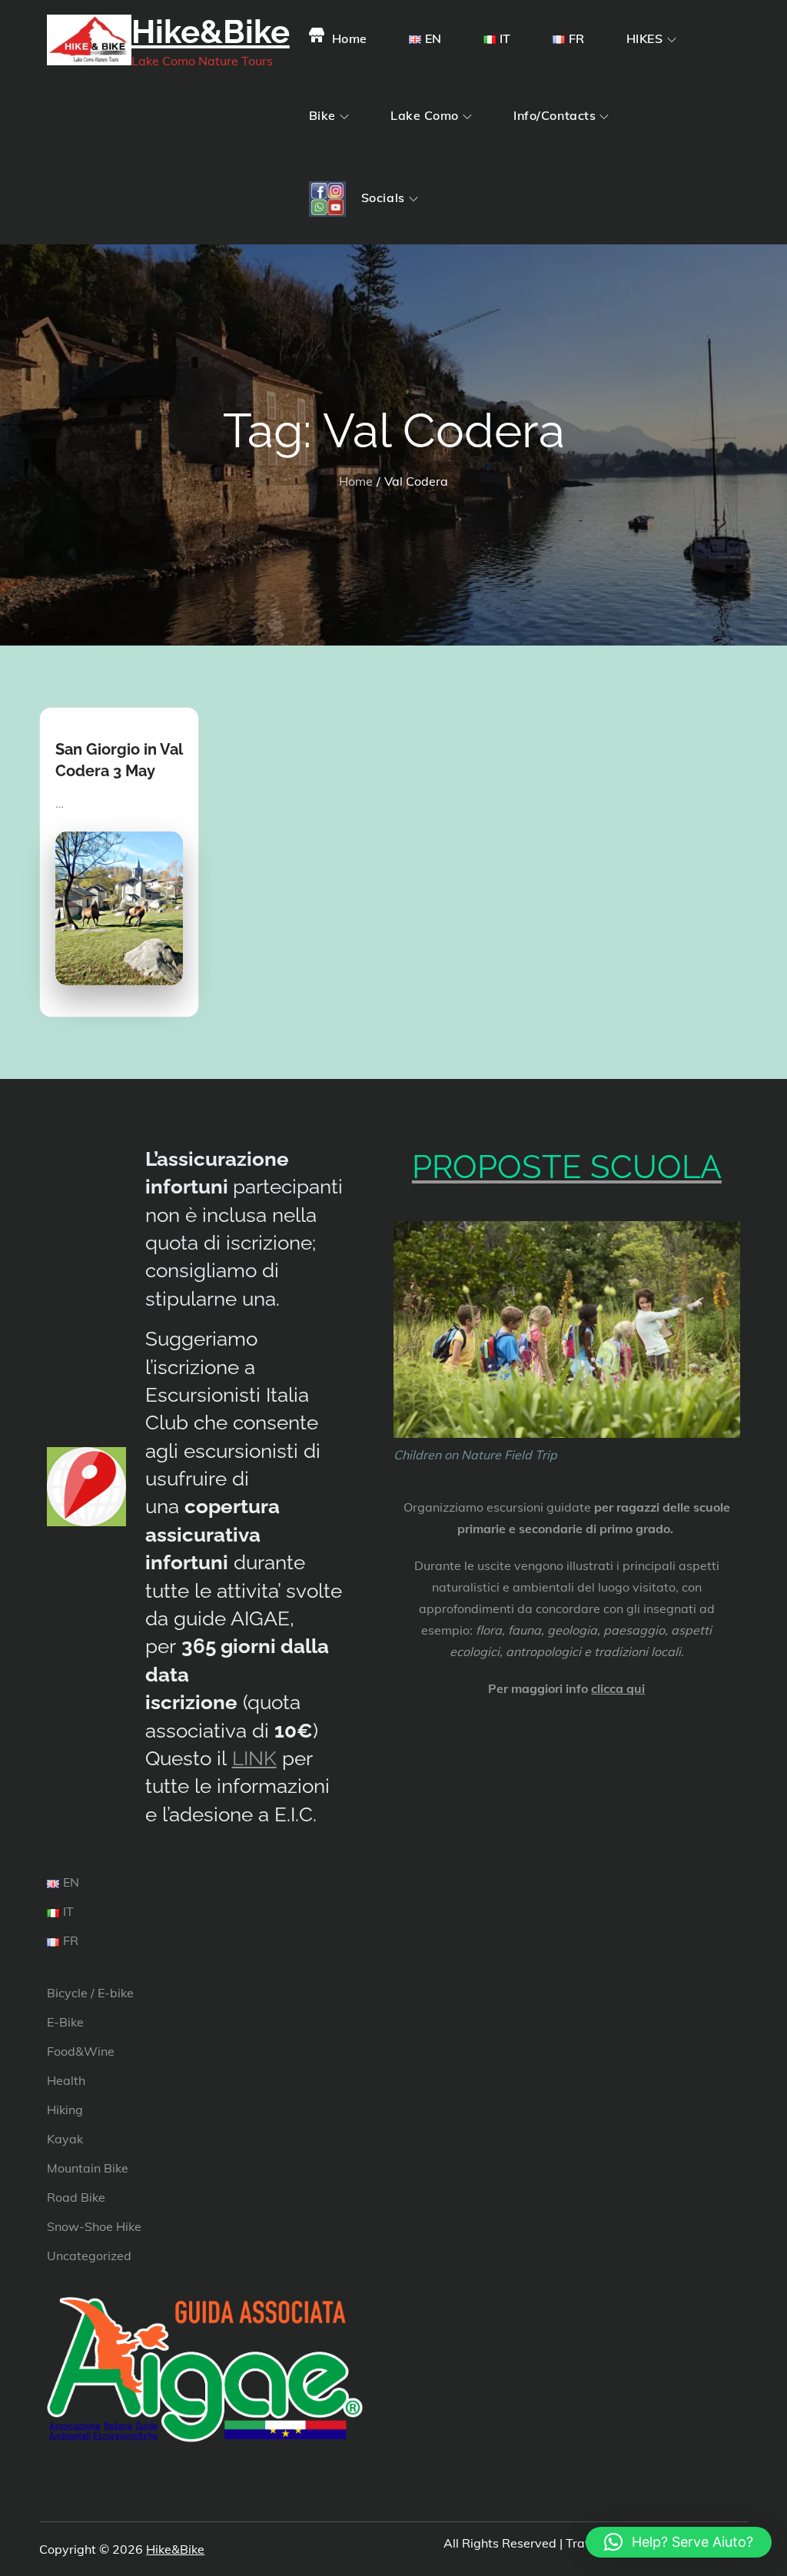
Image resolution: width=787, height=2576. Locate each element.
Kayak (65, 2139)
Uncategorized (89, 2256)
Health (66, 2080)
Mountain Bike (88, 2168)
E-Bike (65, 2022)
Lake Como (425, 115)
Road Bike (76, 2197)
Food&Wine (81, 2051)
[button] (679, 2542)
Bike (322, 115)
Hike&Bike (211, 32)
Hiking (65, 2110)
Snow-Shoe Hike (94, 2226)
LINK (254, 1758)
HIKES (645, 38)
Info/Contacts (555, 115)
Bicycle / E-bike (90, 1993)
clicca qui (618, 1688)
